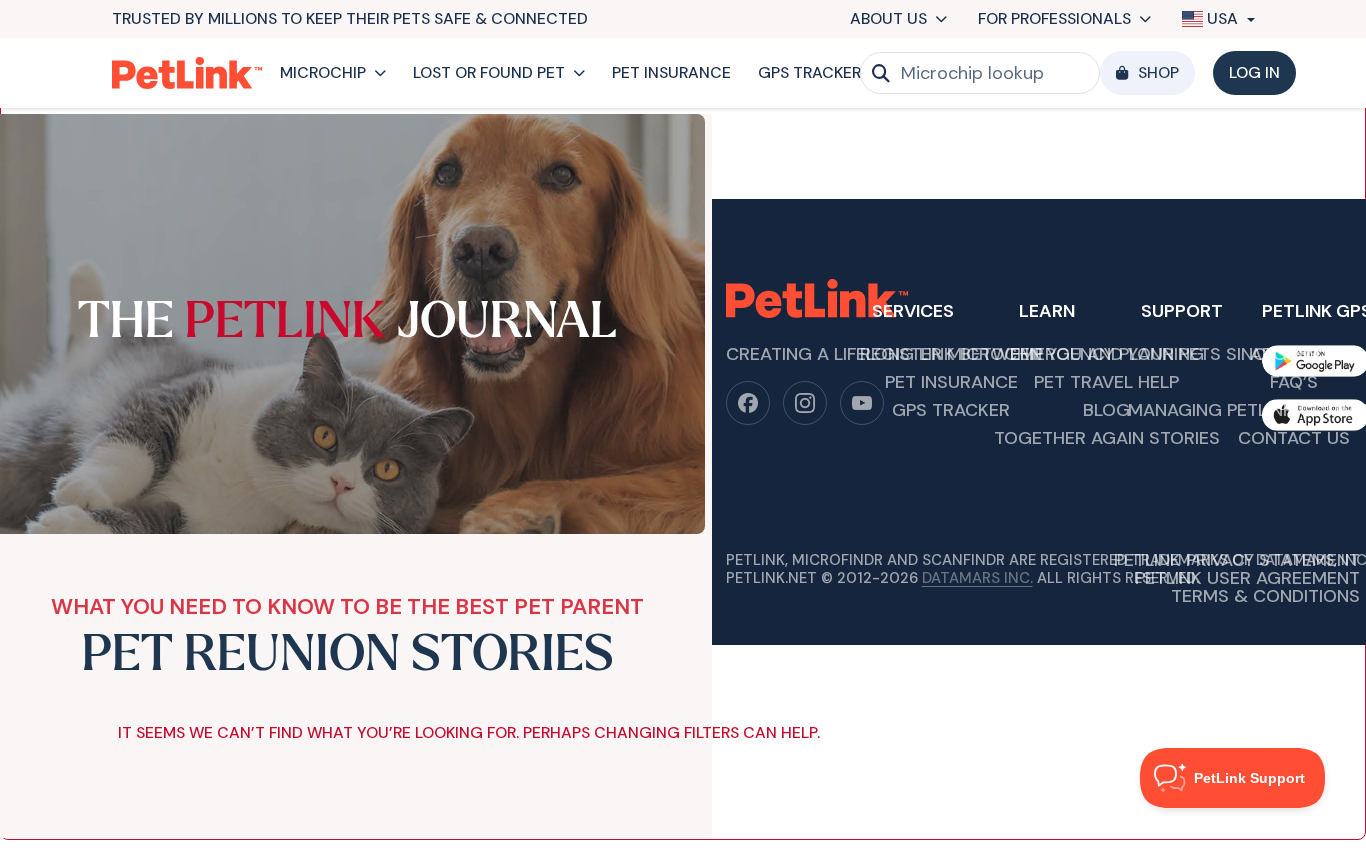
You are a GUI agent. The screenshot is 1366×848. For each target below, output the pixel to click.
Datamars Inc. (977, 578)
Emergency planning (1107, 355)
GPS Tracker (809, 72)
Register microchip (951, 355)
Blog (1106, 411)
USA (1222, 19)
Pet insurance (951, 383)
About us (888, 18)
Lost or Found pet (489, 72)
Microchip (323, 72)
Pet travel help (1106, 383)
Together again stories (1107, 439)
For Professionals (1054, 18)
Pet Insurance (671, 72)
